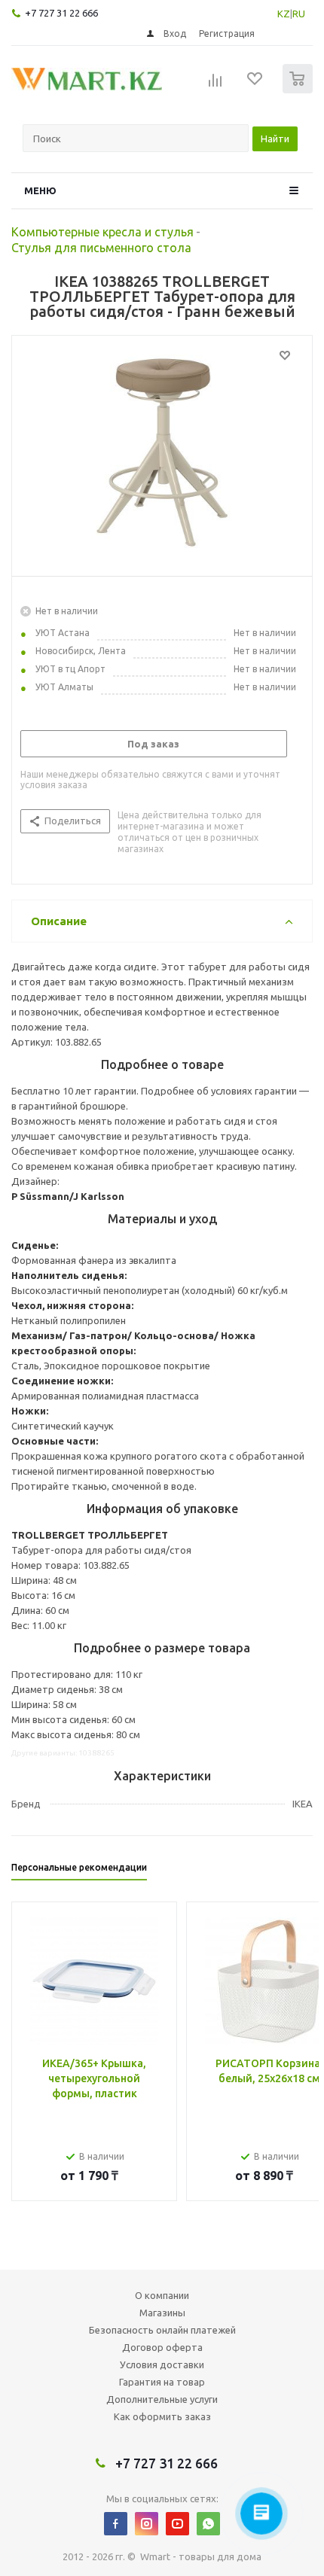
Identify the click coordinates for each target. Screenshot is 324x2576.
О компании (162, 2295)
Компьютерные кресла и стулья (102, 232)
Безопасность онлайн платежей (162, 2330)
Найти (275, 139)
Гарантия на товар (162, 2382)
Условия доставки (162, 2364)
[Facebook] (116, 2524)
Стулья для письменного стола (101, 248)
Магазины (162, 2313)
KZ (284, 14)
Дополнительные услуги (162, 2399)
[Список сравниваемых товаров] (215, 85)
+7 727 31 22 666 (61, 13)
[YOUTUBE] (177, 2524)
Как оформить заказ (162, 2416)
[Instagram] (147, 2524)
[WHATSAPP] (208, 2524)
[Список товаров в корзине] (300, 90)
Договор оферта (162, 2347)
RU (299, 14)
